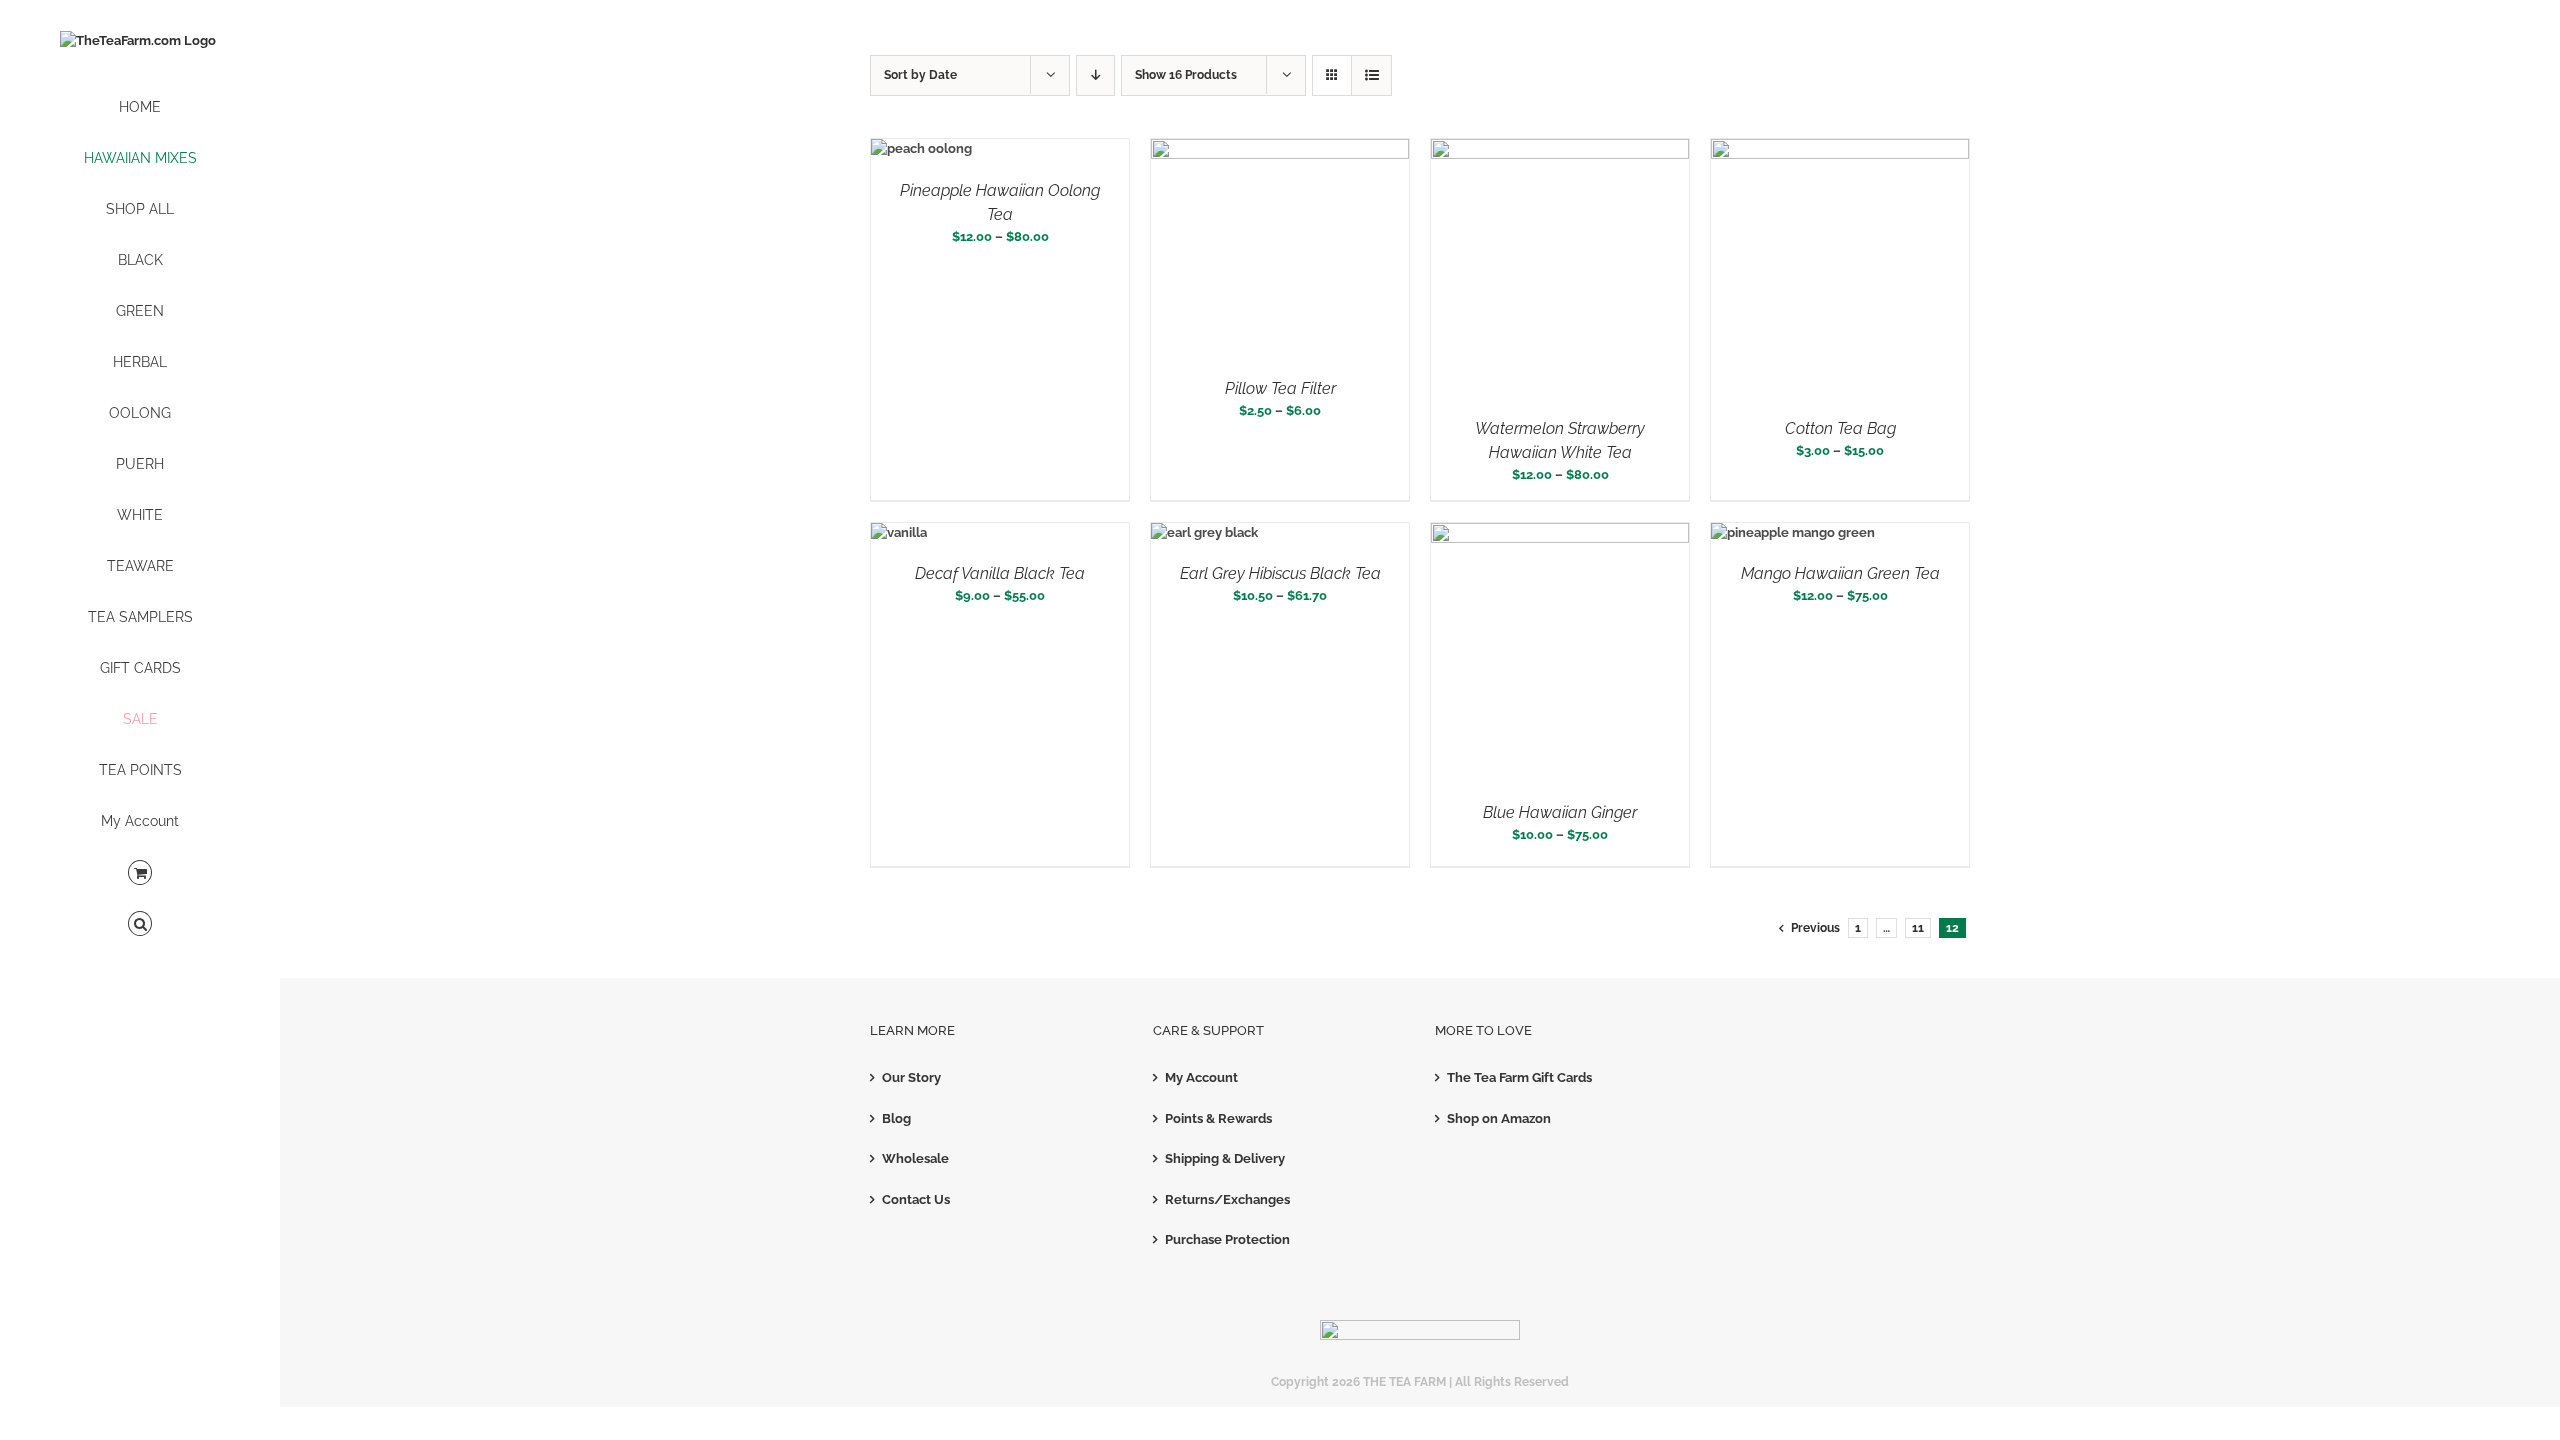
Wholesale (915, 1158)
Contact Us (916, 1199)
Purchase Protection (1227, 1239)
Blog (896, 1118)
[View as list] (1371, 75)
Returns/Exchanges (1227, 1199)
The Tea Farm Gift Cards (1519, 1077)
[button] (140, 924)
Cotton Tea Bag (1840, 428)
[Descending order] (1095, 75)
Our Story (911, 1077)
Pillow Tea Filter (1280, 388)
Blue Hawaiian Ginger (1560, 812)
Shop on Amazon (1499, 1118)
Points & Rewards (1218, 1118)
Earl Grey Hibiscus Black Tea (1280, 573)
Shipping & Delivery (1225, 1158)
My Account (1201, 1077)
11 (1918, 928)
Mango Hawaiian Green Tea (1840, 573)
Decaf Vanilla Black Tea (1000, 573)
